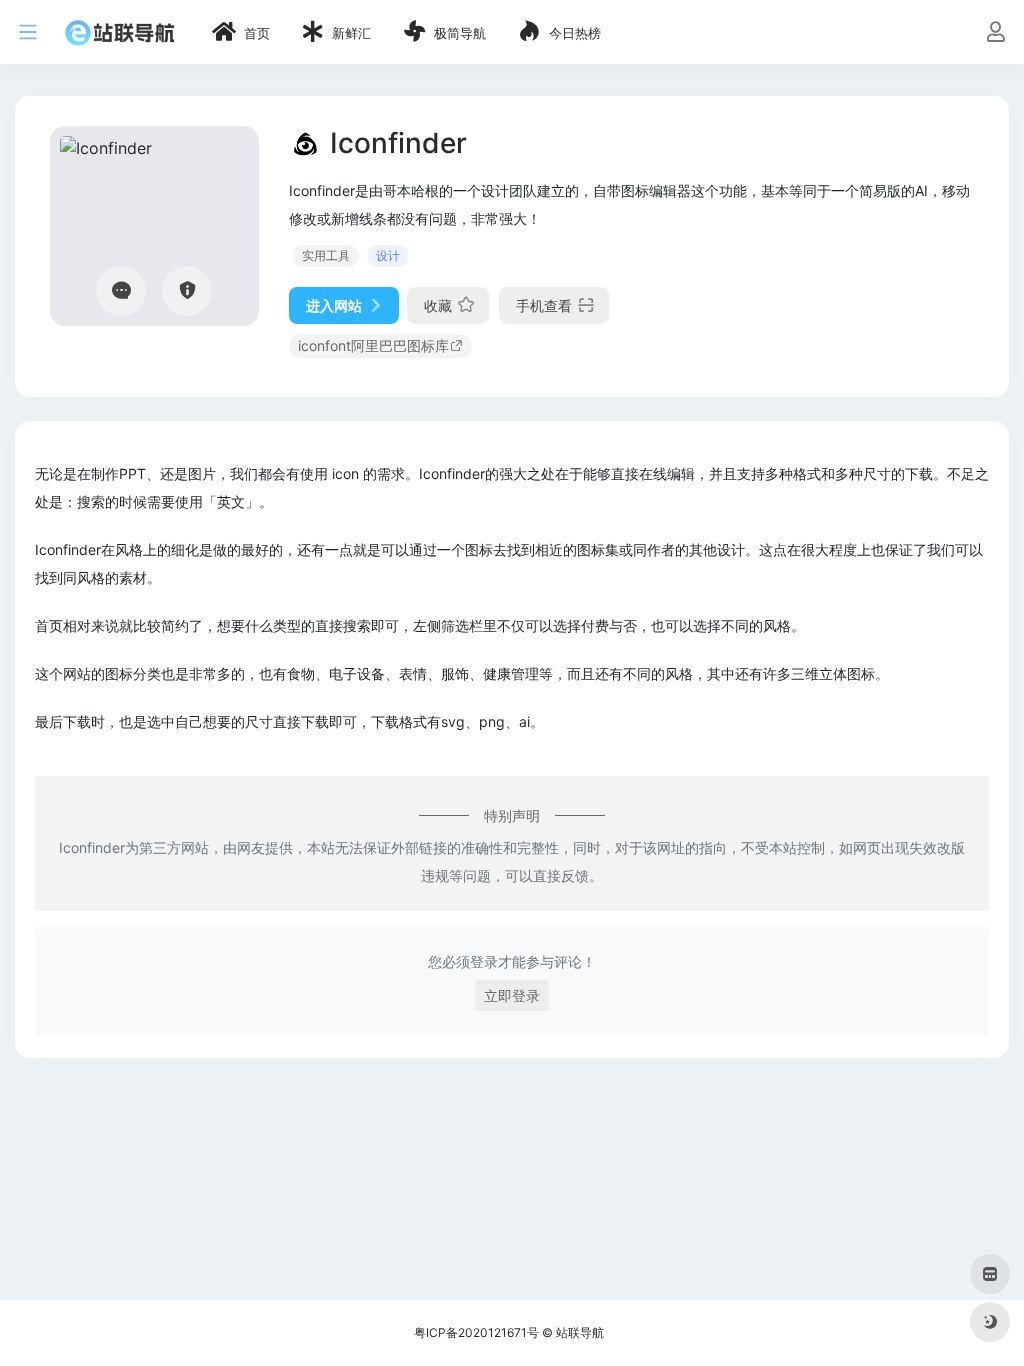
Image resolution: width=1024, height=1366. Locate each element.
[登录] (995, 33)
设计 (388, 255)
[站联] (120, 32)
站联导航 (580, 1332)
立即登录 (512, 995)
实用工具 (326, 255)
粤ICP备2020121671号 (476, 1332)
